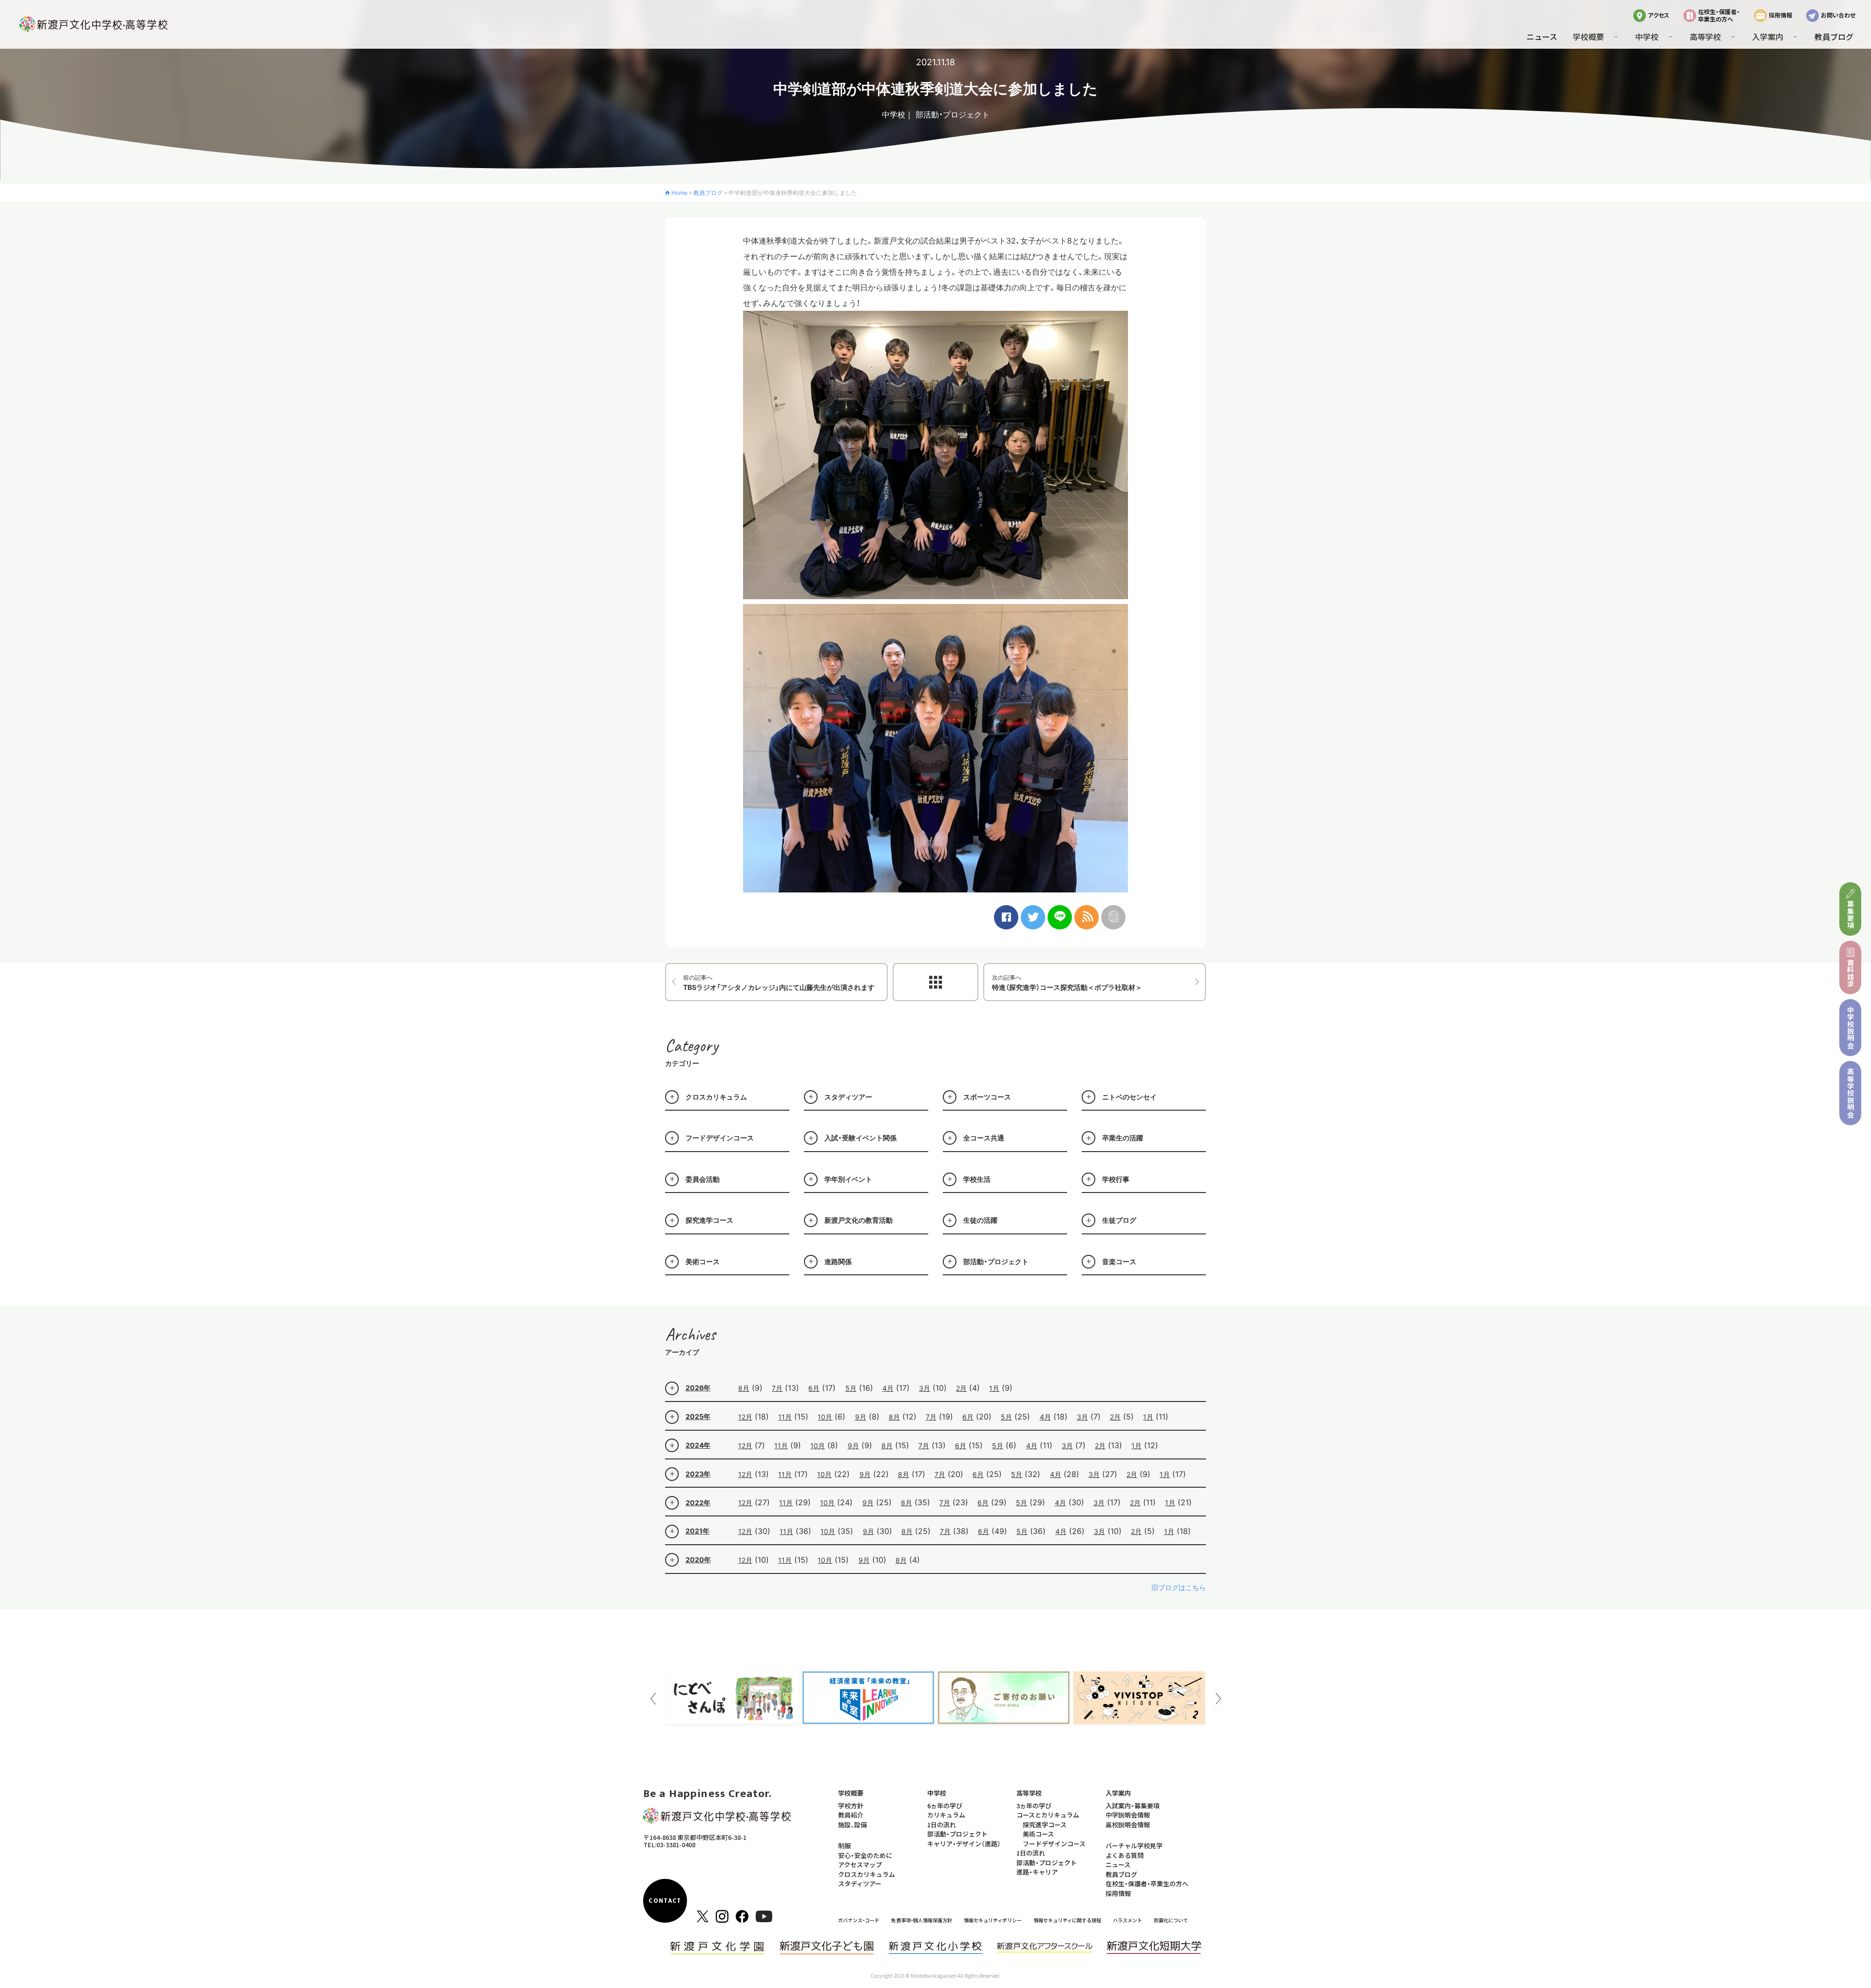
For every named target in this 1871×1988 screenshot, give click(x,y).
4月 (888, 1388)
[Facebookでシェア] (1006, 917)
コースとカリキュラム (1048, 1815)
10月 (825, 1417)
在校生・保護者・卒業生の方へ (1719, 15)
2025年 (698, 1416)
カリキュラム (946, 1815)
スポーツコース (987, 1097)
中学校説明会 (1851, 1028)
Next (1218, 1699)
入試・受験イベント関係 (860, 1138)
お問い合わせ (1838, 15)
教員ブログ (1834, 37)
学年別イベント (848, 1179)
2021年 (697, 1531)
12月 (745, 1417)
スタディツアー (848, 1097)
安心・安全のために (865, 1855)
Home (679, 193)
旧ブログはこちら (1179, 1587)
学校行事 (1116, 1179)
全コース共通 (984, 1138)
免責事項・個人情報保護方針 (922, 1920)
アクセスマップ (860, 1865)
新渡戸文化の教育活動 (859, 1220)
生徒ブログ (1119, 1220)
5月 (851, 1388)
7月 (777, 1388)
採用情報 (1780, 15)
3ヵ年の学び (1034, 1806)
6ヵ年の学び (945, 1806)
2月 (961, 1388)
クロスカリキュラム (716, 1097)
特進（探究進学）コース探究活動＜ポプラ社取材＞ (1067, 983)
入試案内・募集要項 (1133, 1806)
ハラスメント (1127, 1920)
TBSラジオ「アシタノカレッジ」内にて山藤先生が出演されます (779, 983)
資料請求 (1851, 973)
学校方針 (851, 1806)
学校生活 (977, 1179)
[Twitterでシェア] (1033, 917)
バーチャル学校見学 (1134, 1846)
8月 (744, 1388)
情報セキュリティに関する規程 (1067, 1920)
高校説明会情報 (1128, 1825)
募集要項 (1851, 915)
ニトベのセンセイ (1129, 1097)
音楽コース (1119, 1261)
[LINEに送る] (1060, 917)
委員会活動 (703, 1179)
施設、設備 (852, 1825)
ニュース (1542, 37)
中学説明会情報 (1128, 1815)
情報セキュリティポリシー (993, 1920)
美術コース (703, 1261)
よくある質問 (1125, 1855)
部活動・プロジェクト (953, 114)
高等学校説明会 (1851, 1093)
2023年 (698, 1474)
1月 (994, 1388)
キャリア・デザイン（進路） (964, 1844)
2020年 (698, 1560)
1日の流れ (942, 1825)
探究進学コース (709, 1220)
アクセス (1659, 15)
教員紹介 (851, 1815)
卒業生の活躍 (1123, 1138)
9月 (861, 1417)
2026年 (698, 1388)
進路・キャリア (1037, 1872)
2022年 (698, 1503)
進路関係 (838, 1261)
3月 (925, 1388)
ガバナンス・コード (859, 1920)
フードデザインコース (720, 1138)
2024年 (698, 1445)
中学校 (894, 114)
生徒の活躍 (980, 1220)
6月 (814, 1388)
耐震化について (1171, 1920)
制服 (844, 1846)
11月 (785, 1417)
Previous (653, 1699)
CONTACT (665, 1901)
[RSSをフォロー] (1087, 917)
